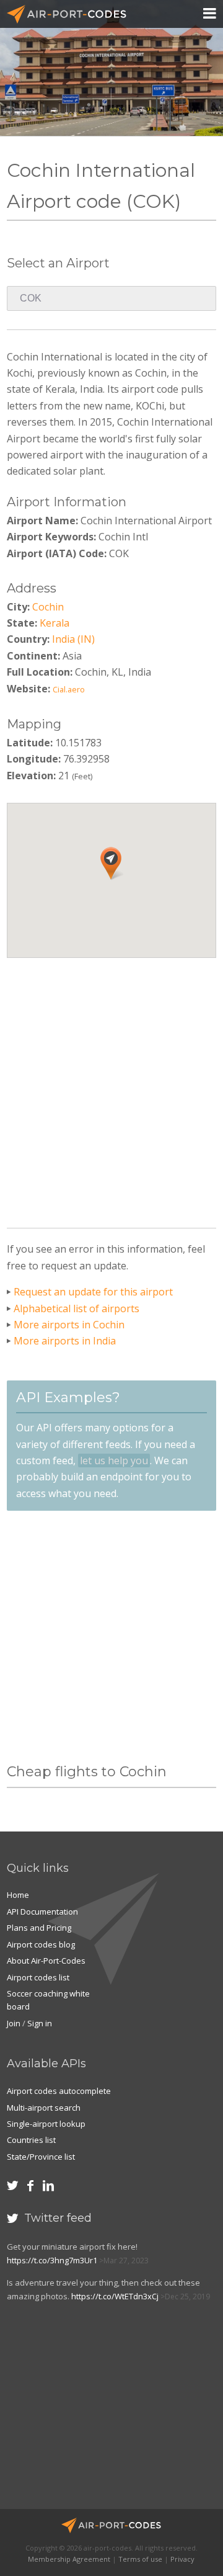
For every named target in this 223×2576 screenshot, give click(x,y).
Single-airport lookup (46, 2124)
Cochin (48, 607)
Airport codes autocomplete (59, 2091)
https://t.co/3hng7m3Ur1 (52, 2260)
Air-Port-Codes (72, 14)
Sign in (40, 2023)
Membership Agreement (69, 2559)
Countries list (31, 2140)
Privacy (182, 2559)
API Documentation (42, 1912)
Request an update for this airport (93, 1292)
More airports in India (65, 1341)
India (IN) (73, 639)
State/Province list (41, 2157)
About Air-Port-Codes (46, 1961)
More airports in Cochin (69, 1325)
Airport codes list (38, 1977)
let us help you (114, 1460)
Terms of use (140, 2559)
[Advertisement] (111, 1088)
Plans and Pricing (39, 1928)
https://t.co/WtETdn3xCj (115, 2296)
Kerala (55, 623)
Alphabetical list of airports (77, 1308)
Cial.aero (69, 689)
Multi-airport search (44, 2108)
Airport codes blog (41, 1944)
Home (18, 1895)
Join (14, 2023)
